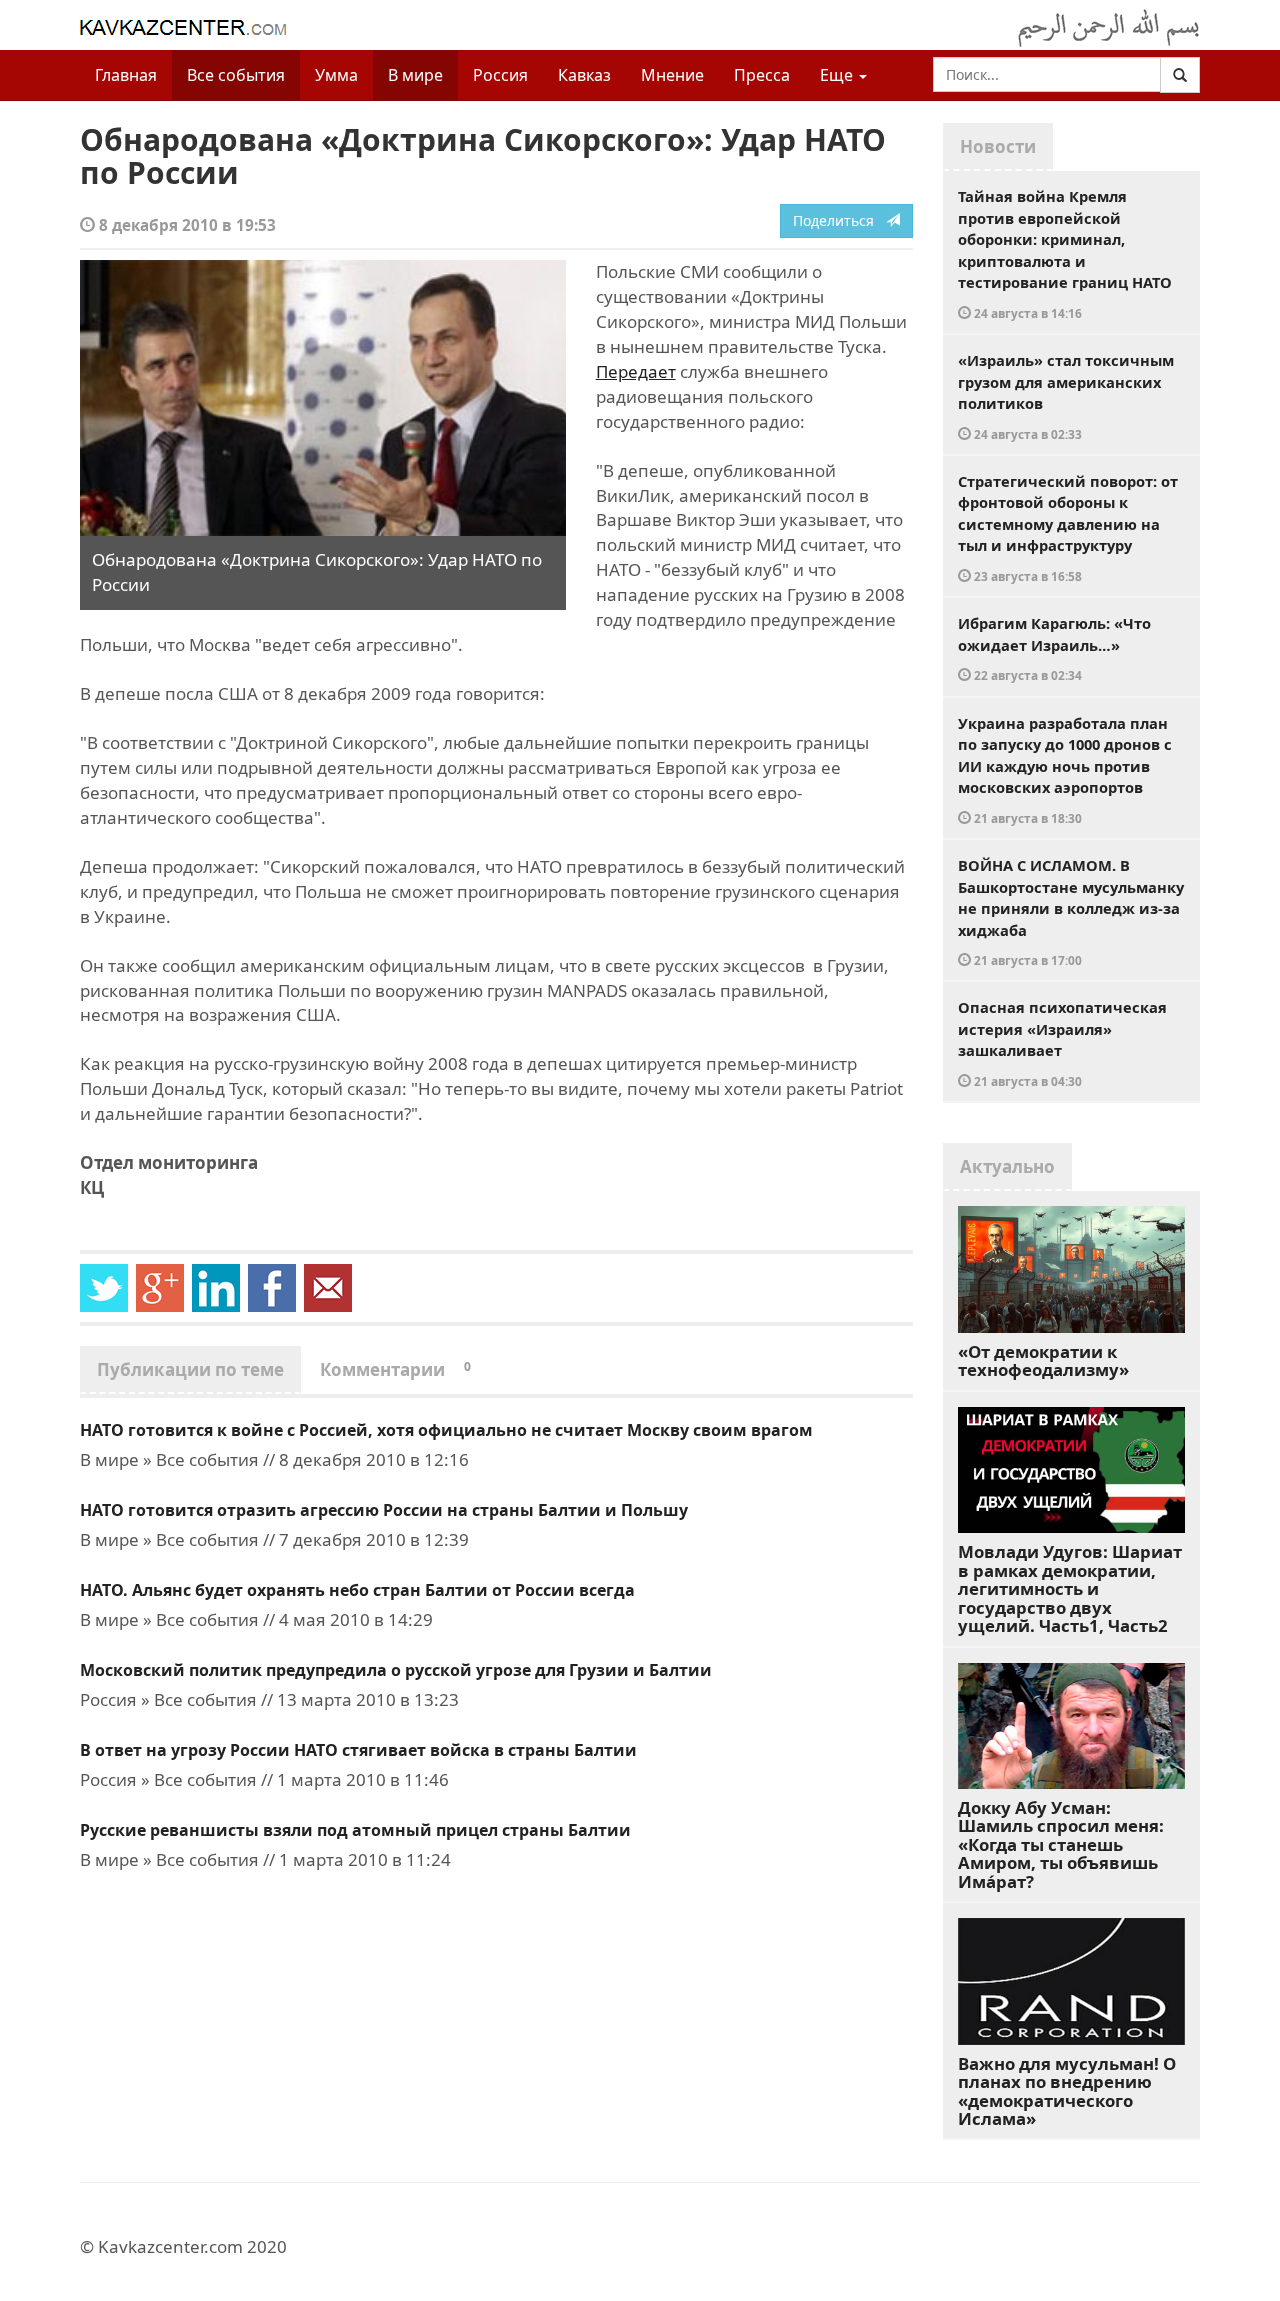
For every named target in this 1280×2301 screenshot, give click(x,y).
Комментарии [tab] (395, 1369)
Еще (838, 75)
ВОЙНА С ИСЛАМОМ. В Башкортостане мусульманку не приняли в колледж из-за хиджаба (1071, 911)
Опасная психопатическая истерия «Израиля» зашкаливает (1062, 1043)
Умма (336, 75)
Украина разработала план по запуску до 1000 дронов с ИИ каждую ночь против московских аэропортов (1065, 769)
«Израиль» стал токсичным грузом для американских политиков (1066, 396)
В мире (415, 75)
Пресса (762, 75)
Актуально (1007, 1166)
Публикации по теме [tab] (190, 1369)
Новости (998, 146)
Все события (236, 75)
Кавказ (584, 75)
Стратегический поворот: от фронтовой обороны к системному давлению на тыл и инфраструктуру (1068, 527)
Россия (500, 75)
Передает (636, 371)
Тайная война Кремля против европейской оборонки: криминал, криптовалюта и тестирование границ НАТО (1065, 253)
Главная (126, 75)
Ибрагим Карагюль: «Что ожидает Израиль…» (1054, 648)
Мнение (672, 75)
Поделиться (839, 220)
